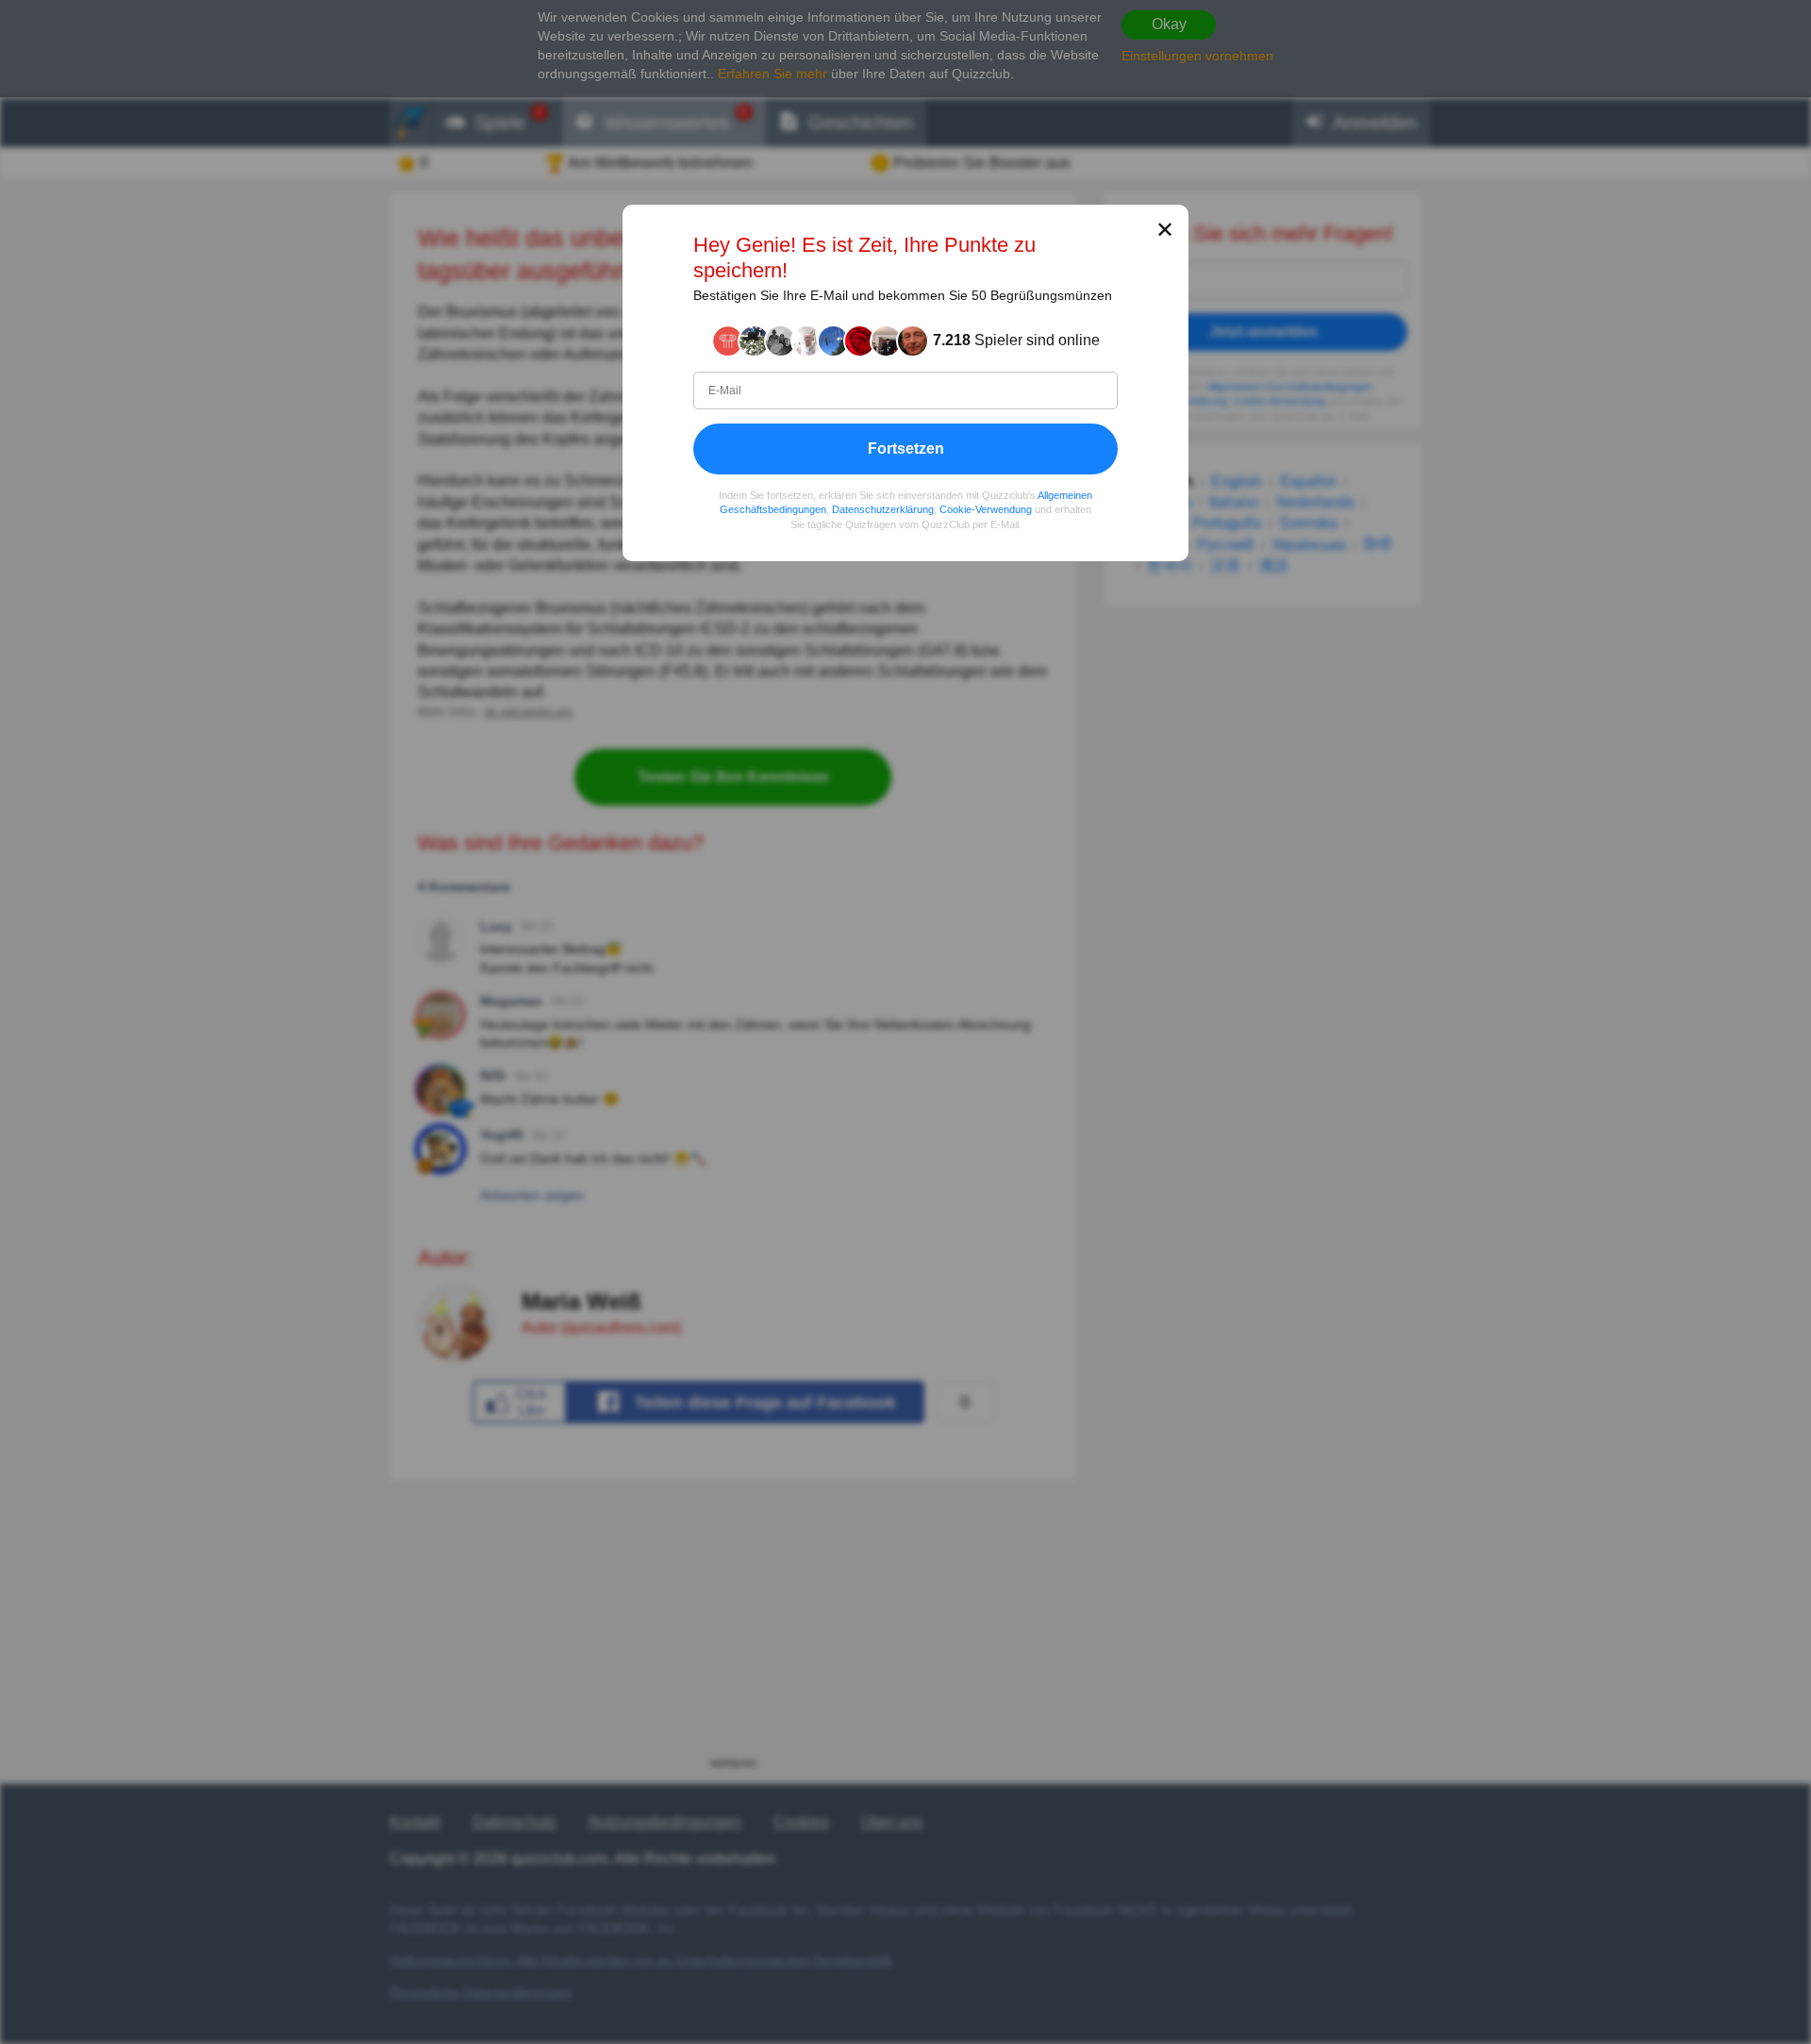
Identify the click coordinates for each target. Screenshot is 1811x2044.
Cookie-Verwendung (986, 509)
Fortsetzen (906, 448)
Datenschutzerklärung (883, 509)
